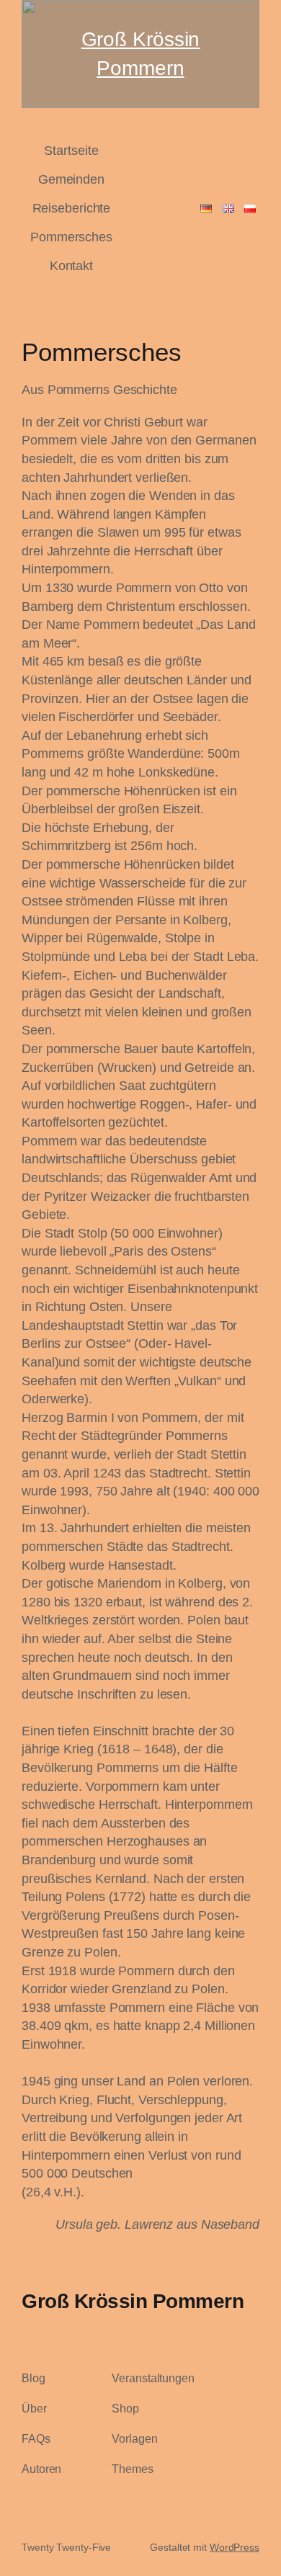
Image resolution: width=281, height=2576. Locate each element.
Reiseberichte (72, 208)
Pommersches (71, 237)
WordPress (235, 2547)
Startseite (71, 150)
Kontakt (71, 265)
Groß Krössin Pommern (133, 2301)
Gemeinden (71, 179)
